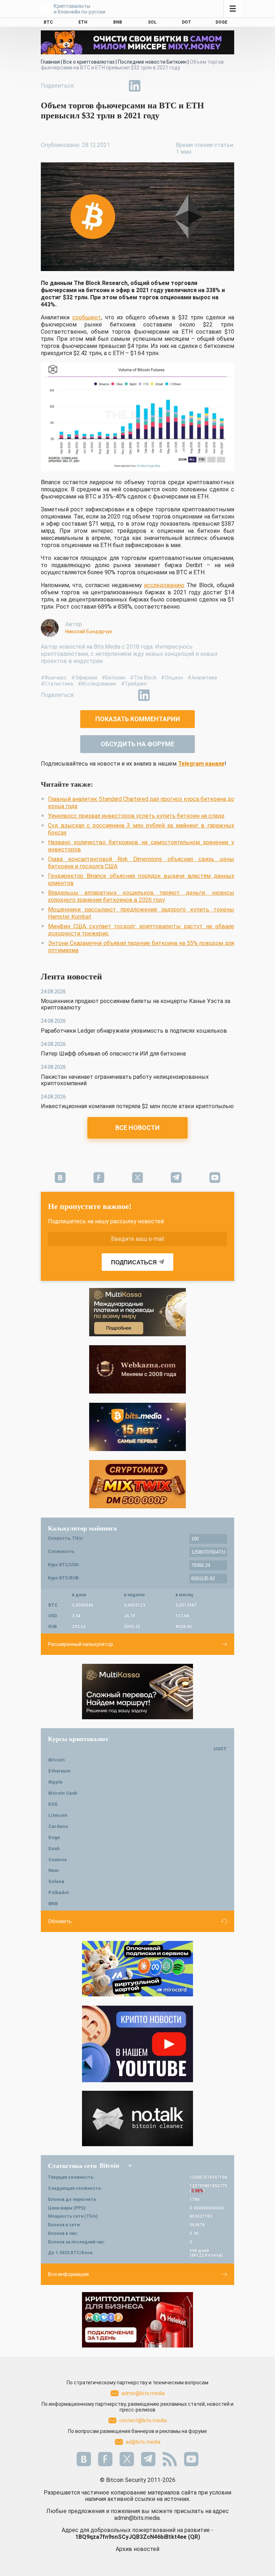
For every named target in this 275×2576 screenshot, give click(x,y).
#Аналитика (202, 678)
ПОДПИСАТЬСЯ (134, 1262)
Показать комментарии (138, 719)
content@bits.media (143, 2420)
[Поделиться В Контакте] (151, 86)
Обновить (60, 1921)
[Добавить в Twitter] (102, 86)
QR (194, 2537)
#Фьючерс (54, 678)
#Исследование (97, 684)
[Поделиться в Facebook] (85, 86)
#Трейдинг (134, 684)
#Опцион (172, 678)
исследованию (164, 585)
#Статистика (57, 684)
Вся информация (68, 2274)
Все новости (137, 1128)
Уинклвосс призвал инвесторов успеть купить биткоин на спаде (136, 816)
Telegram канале (201, 764)
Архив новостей (137, 2549)
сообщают (87, 317)
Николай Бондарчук (89, 631)
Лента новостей (71, 977)
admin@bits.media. (137, 2518)
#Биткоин (114, 678)
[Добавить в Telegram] (118, 86)
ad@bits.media (143, 2442)
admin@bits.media (143, 2393)
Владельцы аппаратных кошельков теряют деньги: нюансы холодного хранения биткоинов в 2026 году (141, 896)
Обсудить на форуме (137, 744)
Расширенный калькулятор (81, 1644)
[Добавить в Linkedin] (135, 86)
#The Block (143, 678)
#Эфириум (84, 678)
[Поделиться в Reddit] (168, 86)
